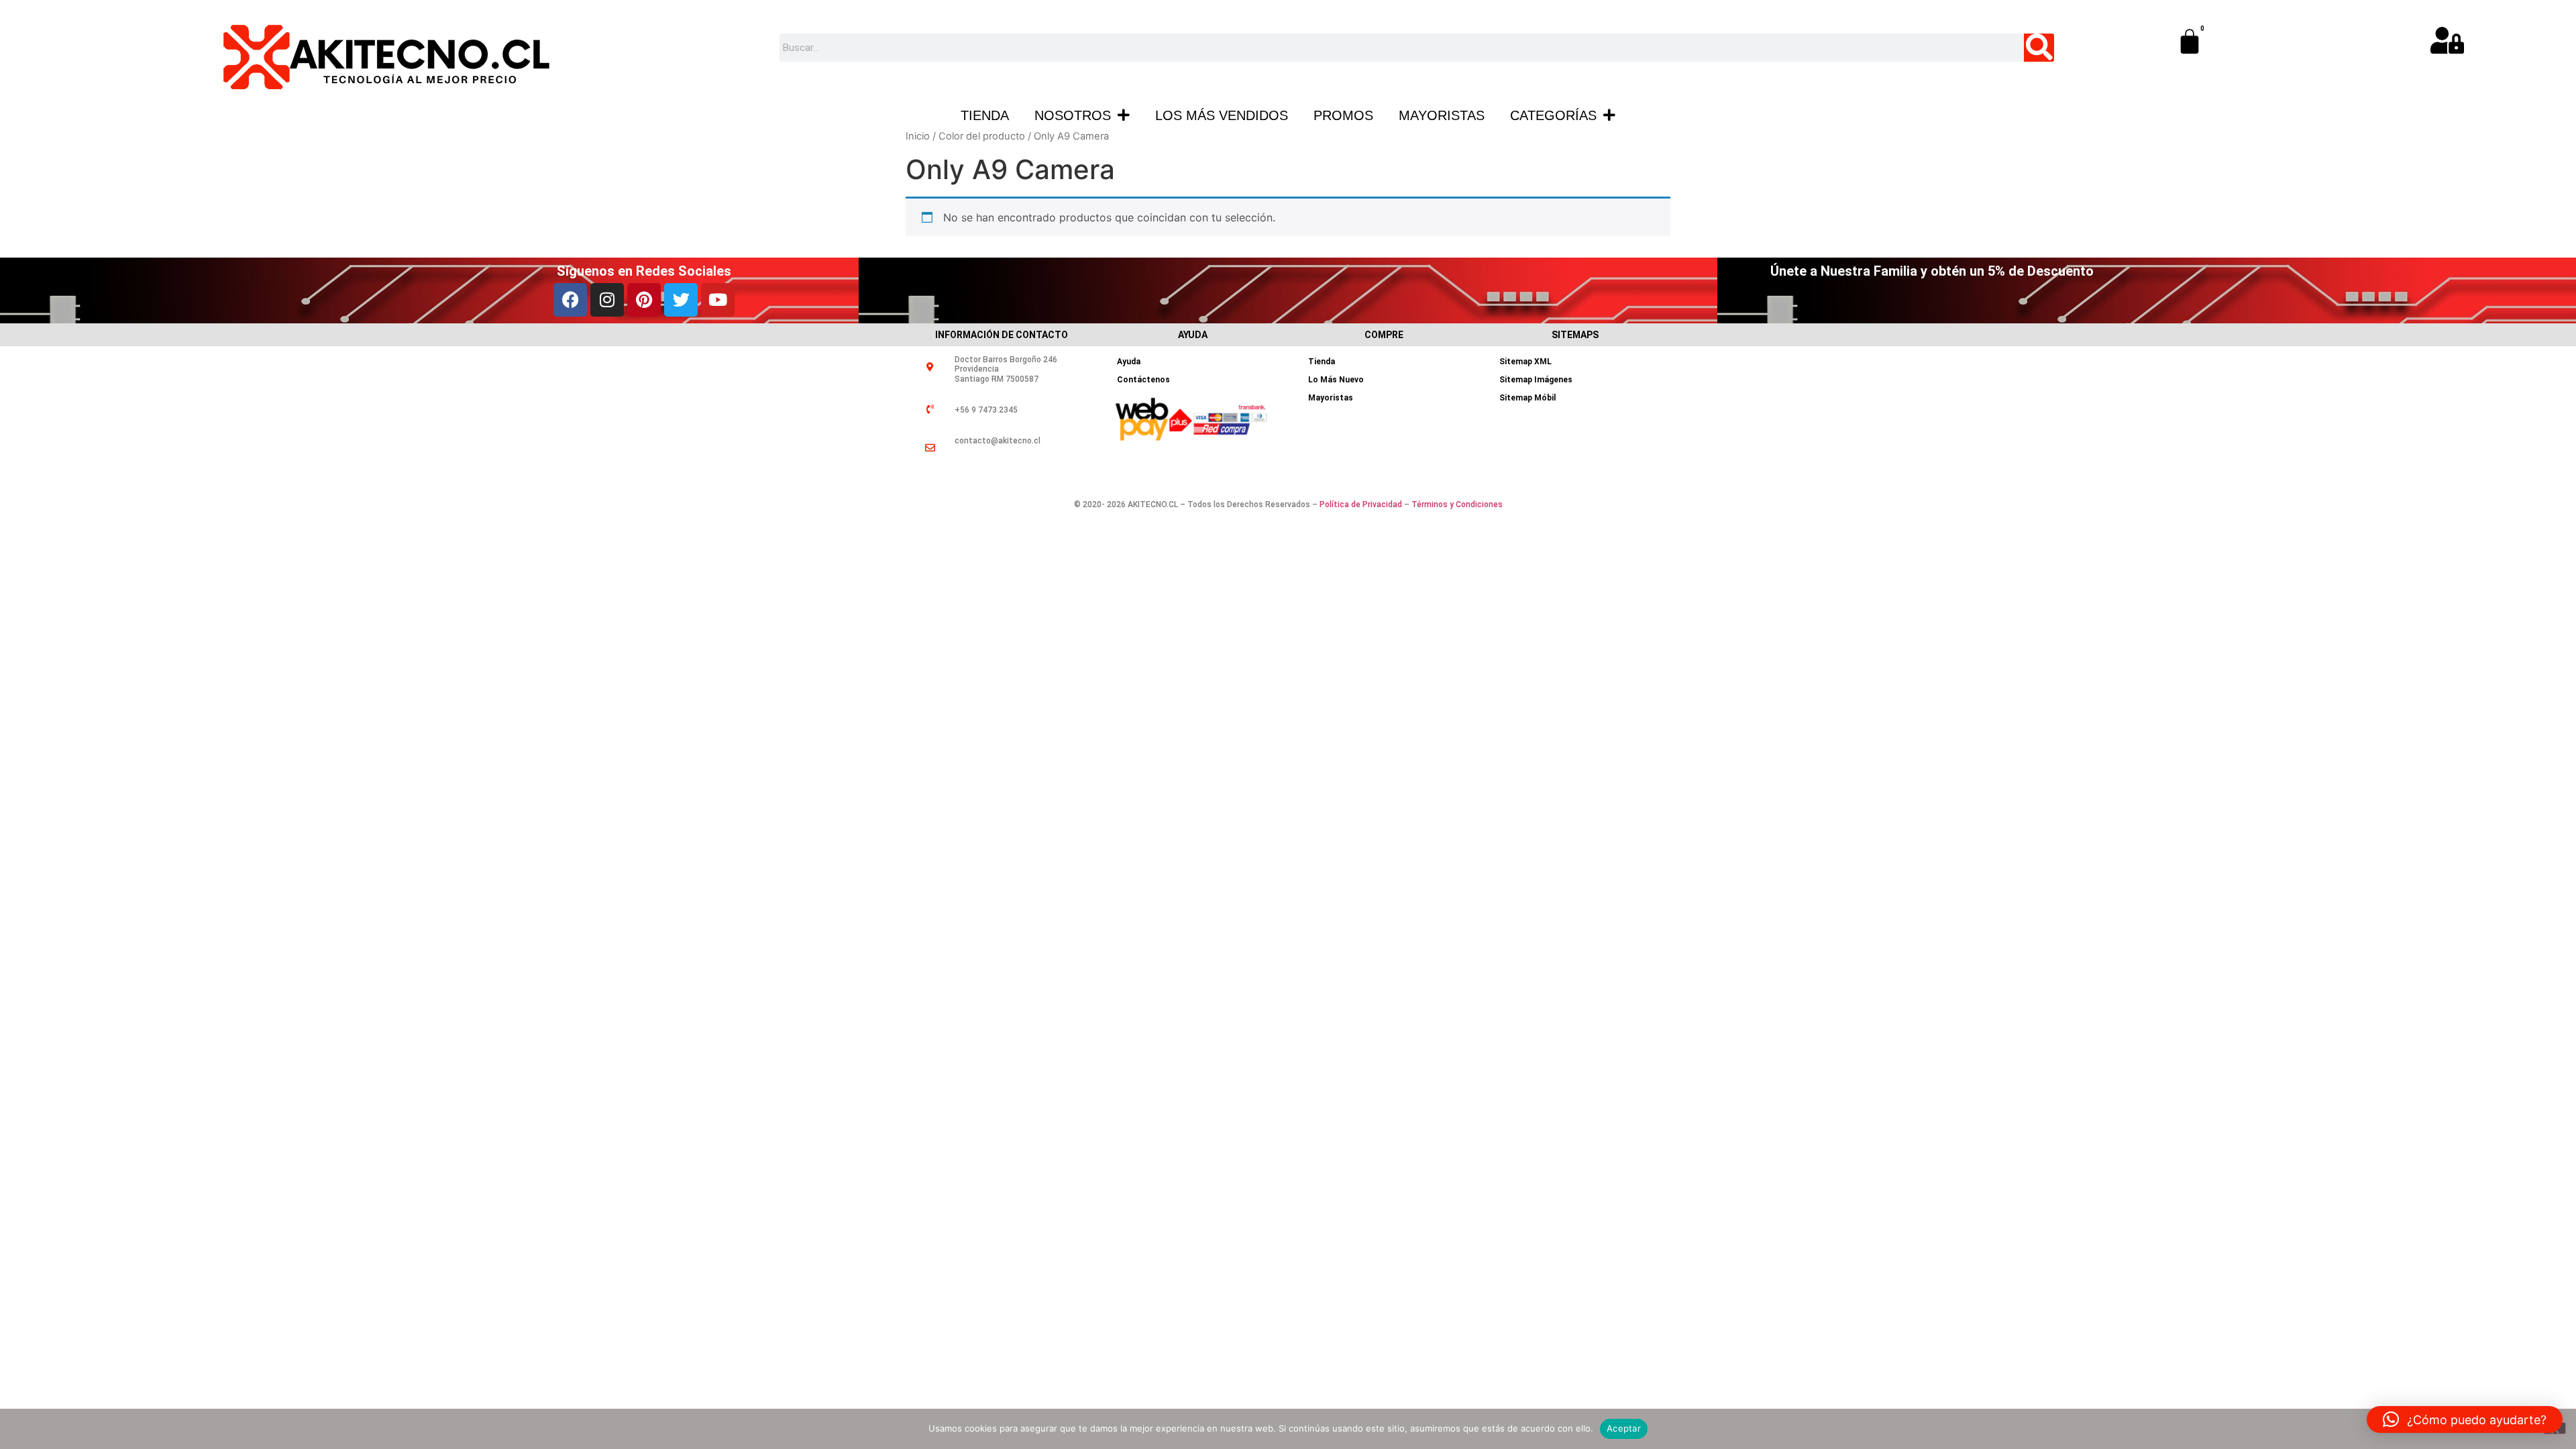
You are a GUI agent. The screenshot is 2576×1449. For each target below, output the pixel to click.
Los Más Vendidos (1222, 115)
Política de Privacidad (1361, 504)
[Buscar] (2039, 48)
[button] (2465, 1419)
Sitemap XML (1525, 362)
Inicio (918, 136)
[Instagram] (607, 300)
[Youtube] (718, 300)
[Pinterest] (644, 300)
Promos (1343, 115)
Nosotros (1073, 115)
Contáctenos (1143, 380)
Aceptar (1624, 1428)
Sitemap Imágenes (1536, 380)
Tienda (985, 115)
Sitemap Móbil (1527, 398)
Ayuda (1129, 362)
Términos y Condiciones (1457, 504)
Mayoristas (1442, 115)
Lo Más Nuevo (1336, 380)
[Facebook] (570, 300)
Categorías (1553, 115)
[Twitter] (681, 300)
